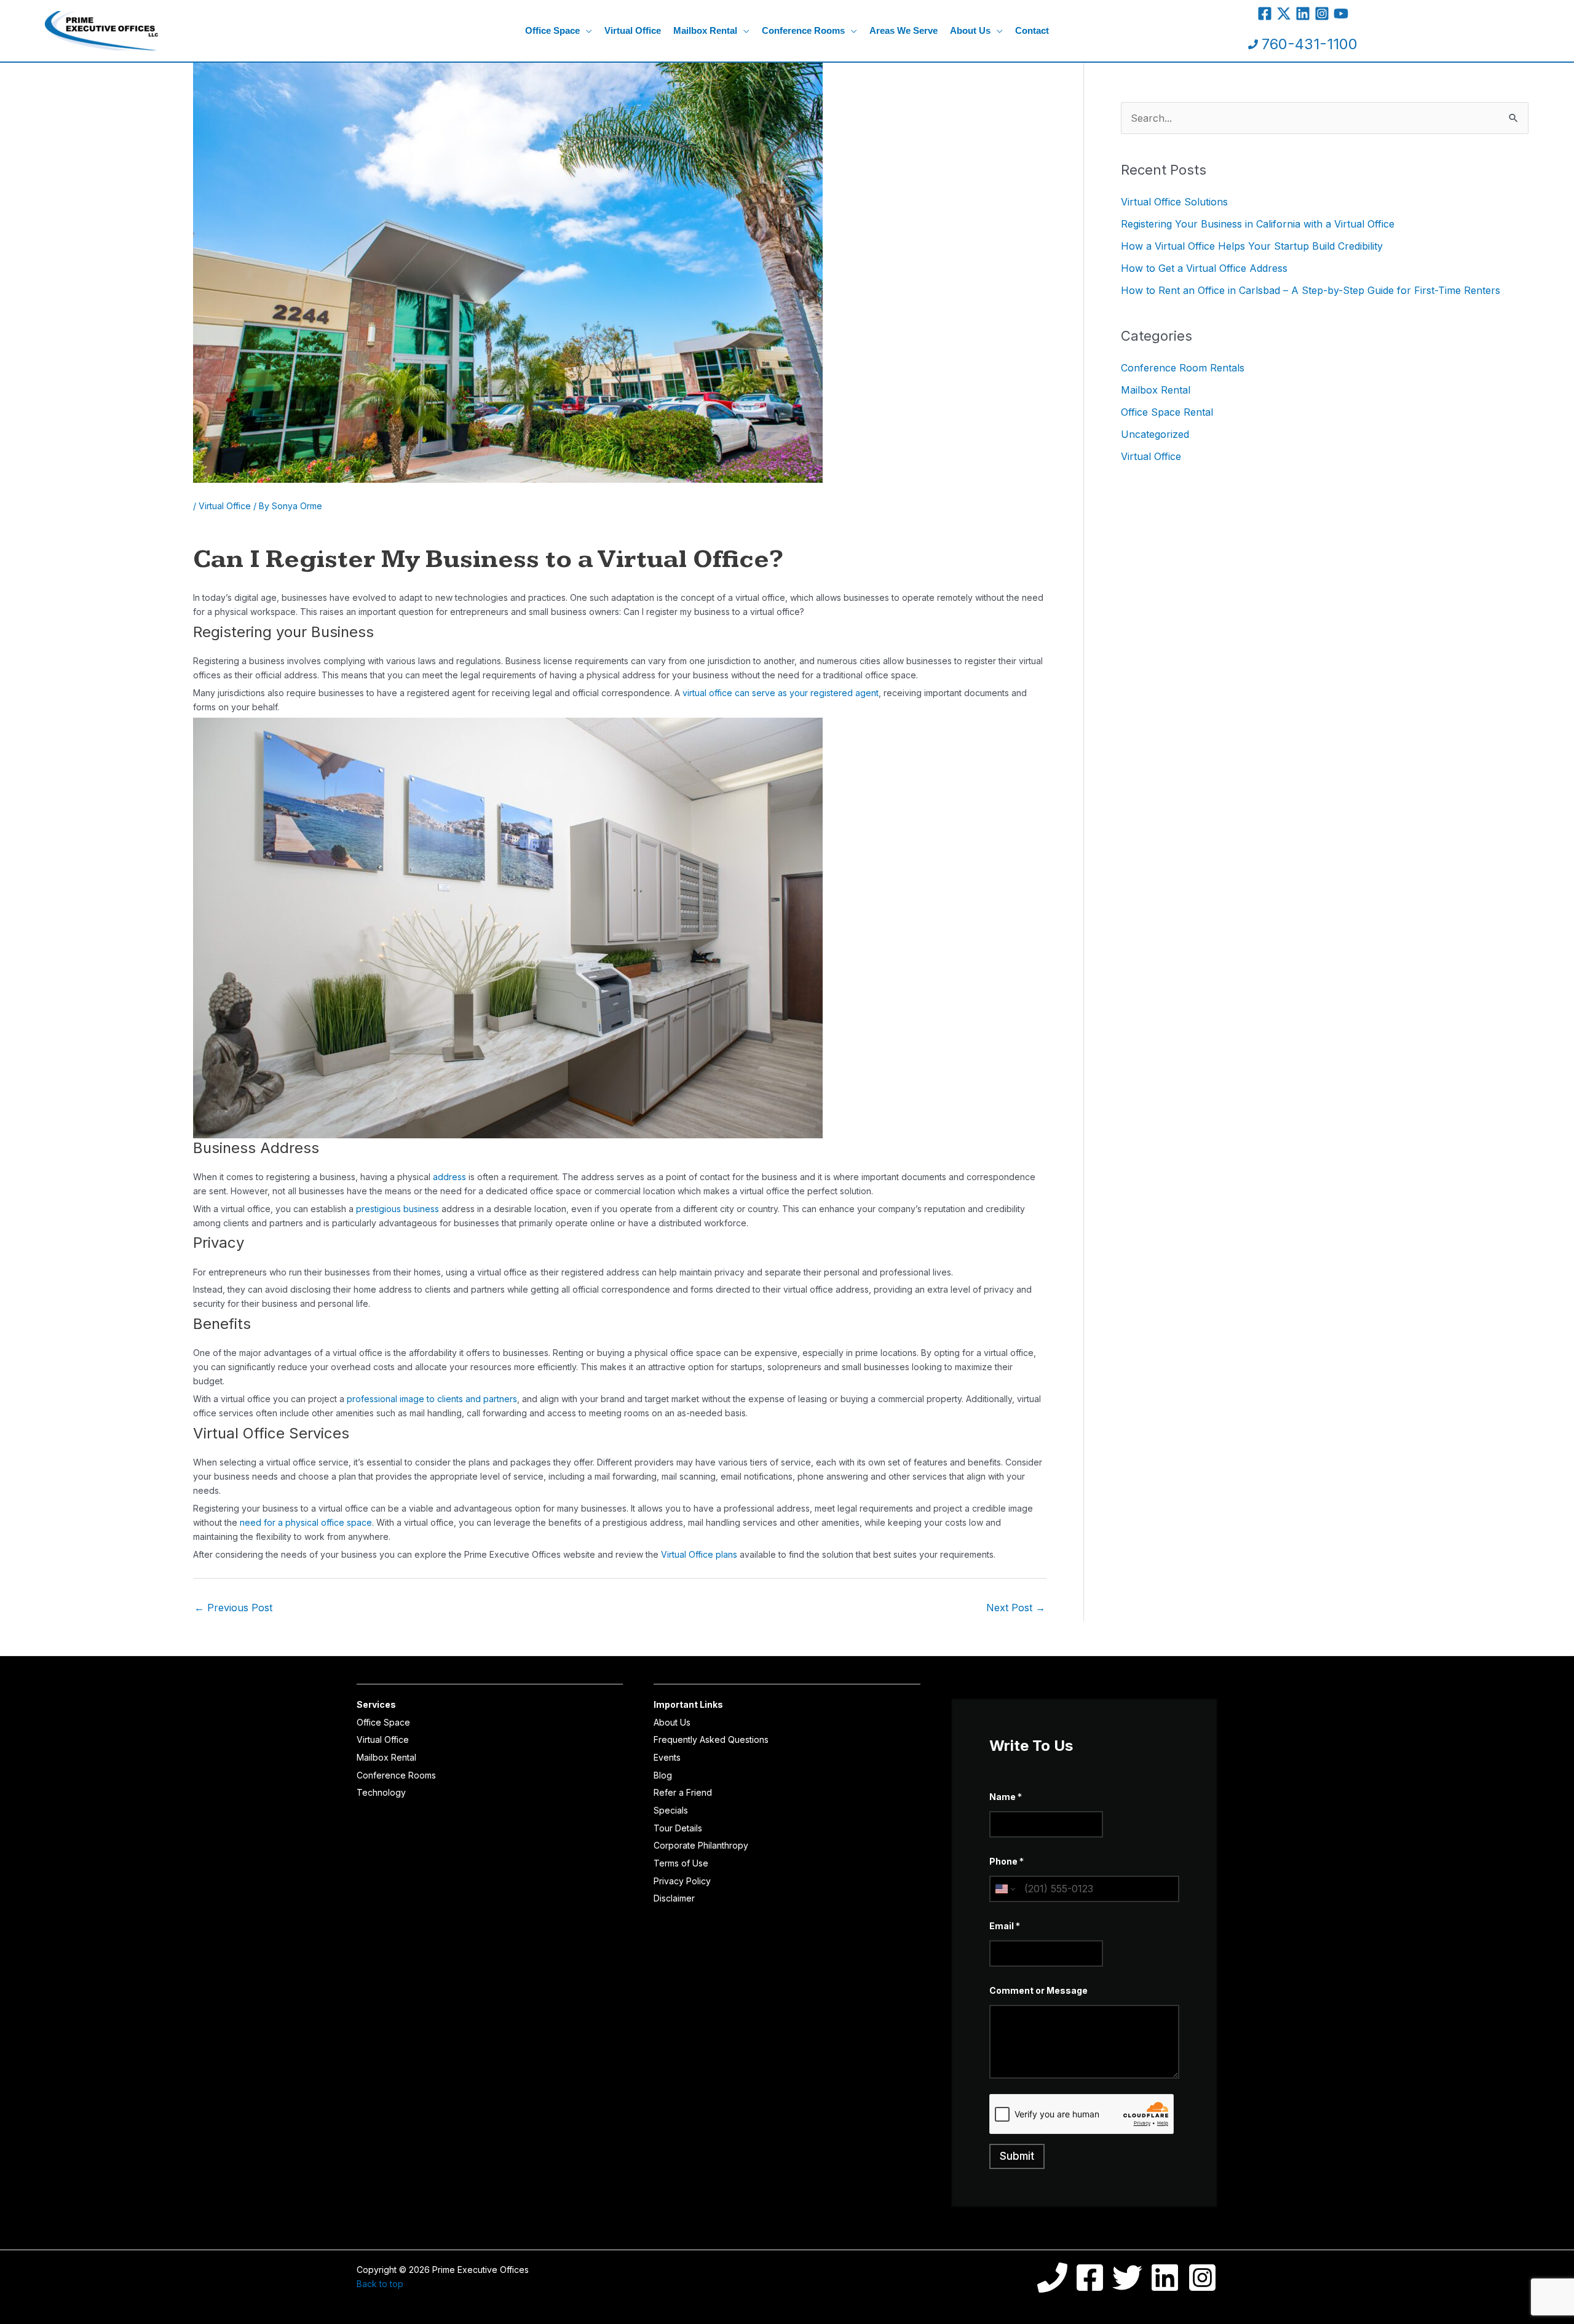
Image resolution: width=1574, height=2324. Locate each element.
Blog (663, 1775)
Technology (381, 1792)
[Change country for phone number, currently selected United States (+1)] (1004, 1889)
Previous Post (233, 1608)
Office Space (383, 1722)
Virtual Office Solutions (1174, 202)
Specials (671, 1810)
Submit (1017, 2156)
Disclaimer (674, 1898)
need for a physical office (293, 1522)
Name (1006, 1797)
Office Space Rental (1167, 412)
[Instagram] (1322, 14)
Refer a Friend (683, 1792)
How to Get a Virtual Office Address (1204, 268)
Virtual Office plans (699, 1554)
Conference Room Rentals (1183, 368)
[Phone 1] (1052, 2278)
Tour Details (678, 1828)
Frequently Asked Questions (711, 1739)
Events (667, 1757)
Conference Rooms (396, 1775)
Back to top (380, 2284)
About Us (672, 1722)
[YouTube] (1341, 14)
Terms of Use (681, 1863)
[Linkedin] (1303, 14)
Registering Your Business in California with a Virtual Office (1258, 224)
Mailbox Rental (1156, 390)
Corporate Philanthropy (701, 1845)
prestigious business (399, 1209)
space (359, 1522)
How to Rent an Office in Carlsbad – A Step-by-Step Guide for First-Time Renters (1311, 290)
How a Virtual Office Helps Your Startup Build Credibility (1252, 246)
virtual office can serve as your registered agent (781, 693)
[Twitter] (1284, 14)
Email (1005, 1926)
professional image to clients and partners (432, 1399)
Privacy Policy (682, 1881)
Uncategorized (1155, 434)
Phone (1006, 1861)
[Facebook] (1265, 14)
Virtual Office (225, 506)
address (449, 1177)
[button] (586, 31)
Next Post (1016, 1608)
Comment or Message (1038, 1990)
